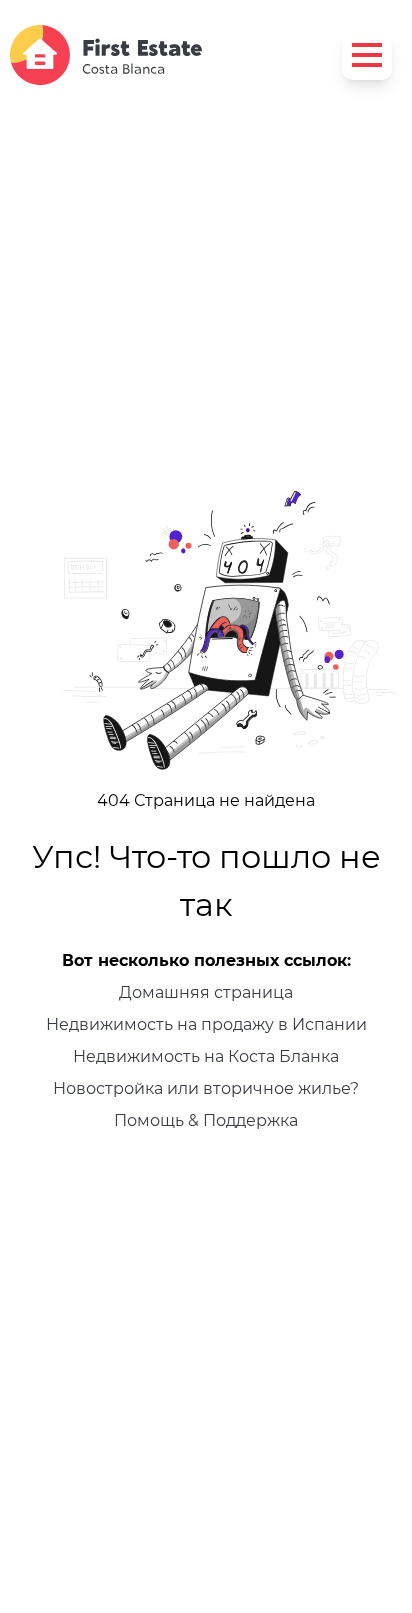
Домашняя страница (206, 992)
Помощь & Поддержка (206, 1120)
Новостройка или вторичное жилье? (206, 1088)
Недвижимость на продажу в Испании (206, 1024)
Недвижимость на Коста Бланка (206, 1056)
